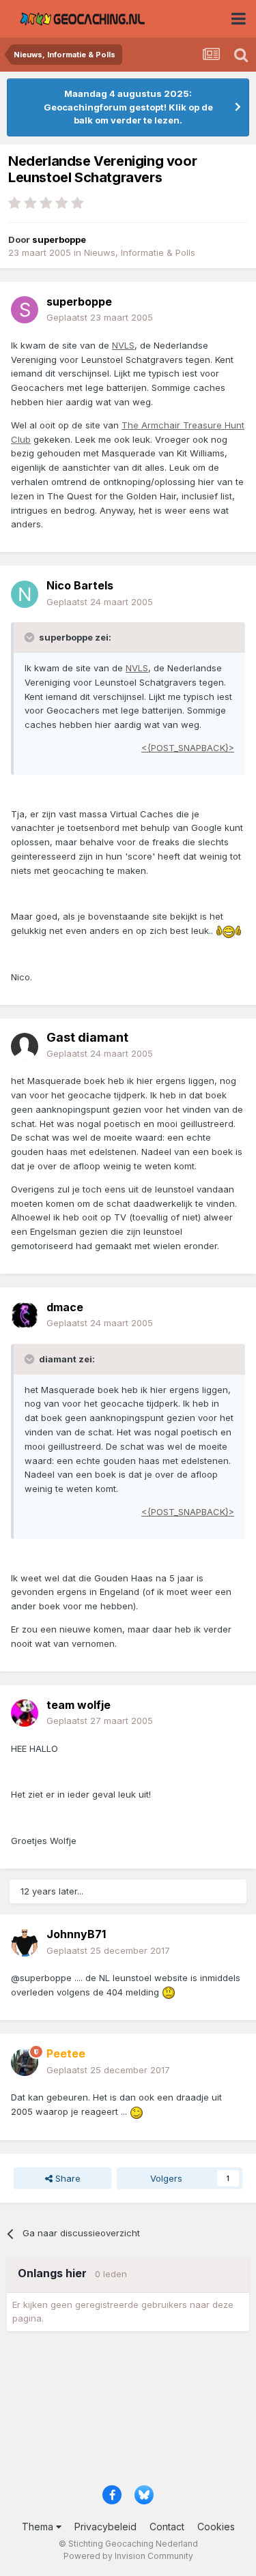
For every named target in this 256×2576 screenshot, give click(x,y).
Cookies (216, 2527)
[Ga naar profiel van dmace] (25, 1315)
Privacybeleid (105, 2527)
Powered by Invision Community (128, 2556)
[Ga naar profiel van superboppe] (25, 310)
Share (67, 2178)
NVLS (123, 345)
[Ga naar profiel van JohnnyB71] (25, 1943)
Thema (39, 2527)
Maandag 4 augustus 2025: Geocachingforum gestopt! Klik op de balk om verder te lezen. (128, 107)
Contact (167, 2527)
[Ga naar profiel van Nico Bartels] (25, 594)
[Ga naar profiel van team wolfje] (25, 1713)
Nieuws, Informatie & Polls (140, 252)
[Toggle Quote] (31, 637)
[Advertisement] (128, 2413)
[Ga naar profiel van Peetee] (25, 2062)
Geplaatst (100, 317)
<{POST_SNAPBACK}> (188, 748)
